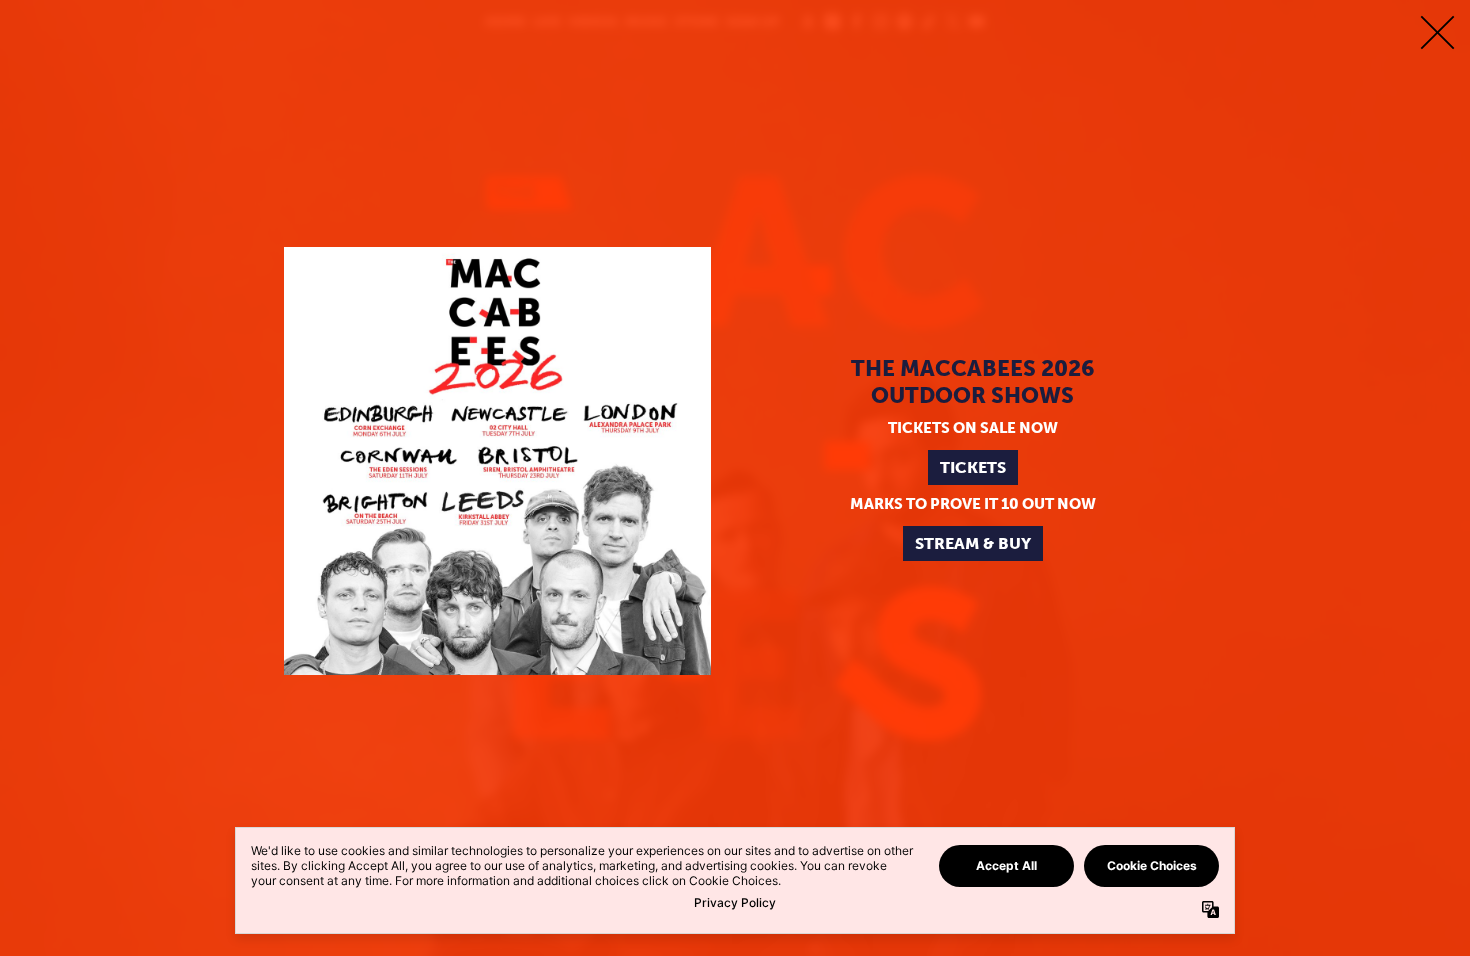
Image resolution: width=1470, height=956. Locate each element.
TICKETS (973, 467)
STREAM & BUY (973, 543)
